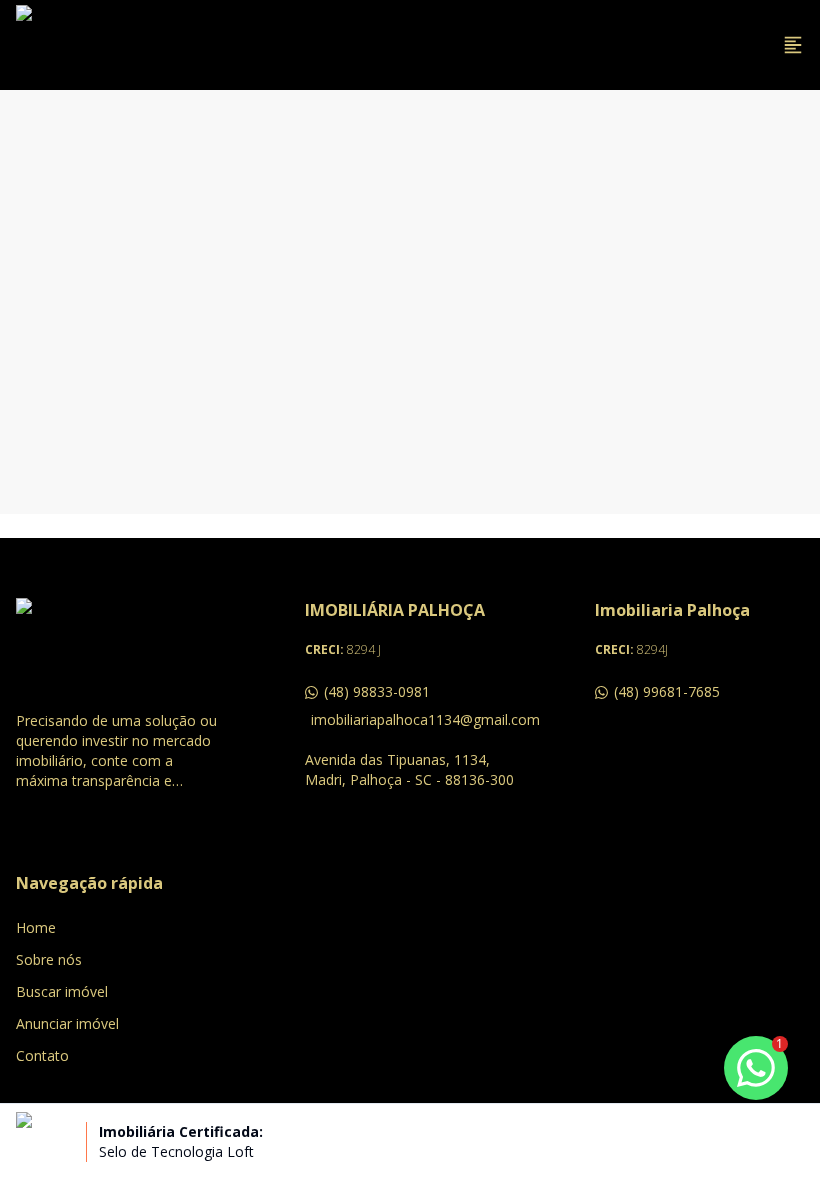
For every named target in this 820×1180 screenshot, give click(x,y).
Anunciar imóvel (67, 1023)
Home (36, 927)
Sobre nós (49, 959)
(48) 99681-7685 (667, 691)
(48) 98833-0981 (377, 691)
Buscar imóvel (62, 991)
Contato (42, 1055)
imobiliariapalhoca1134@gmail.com (412, 719)
